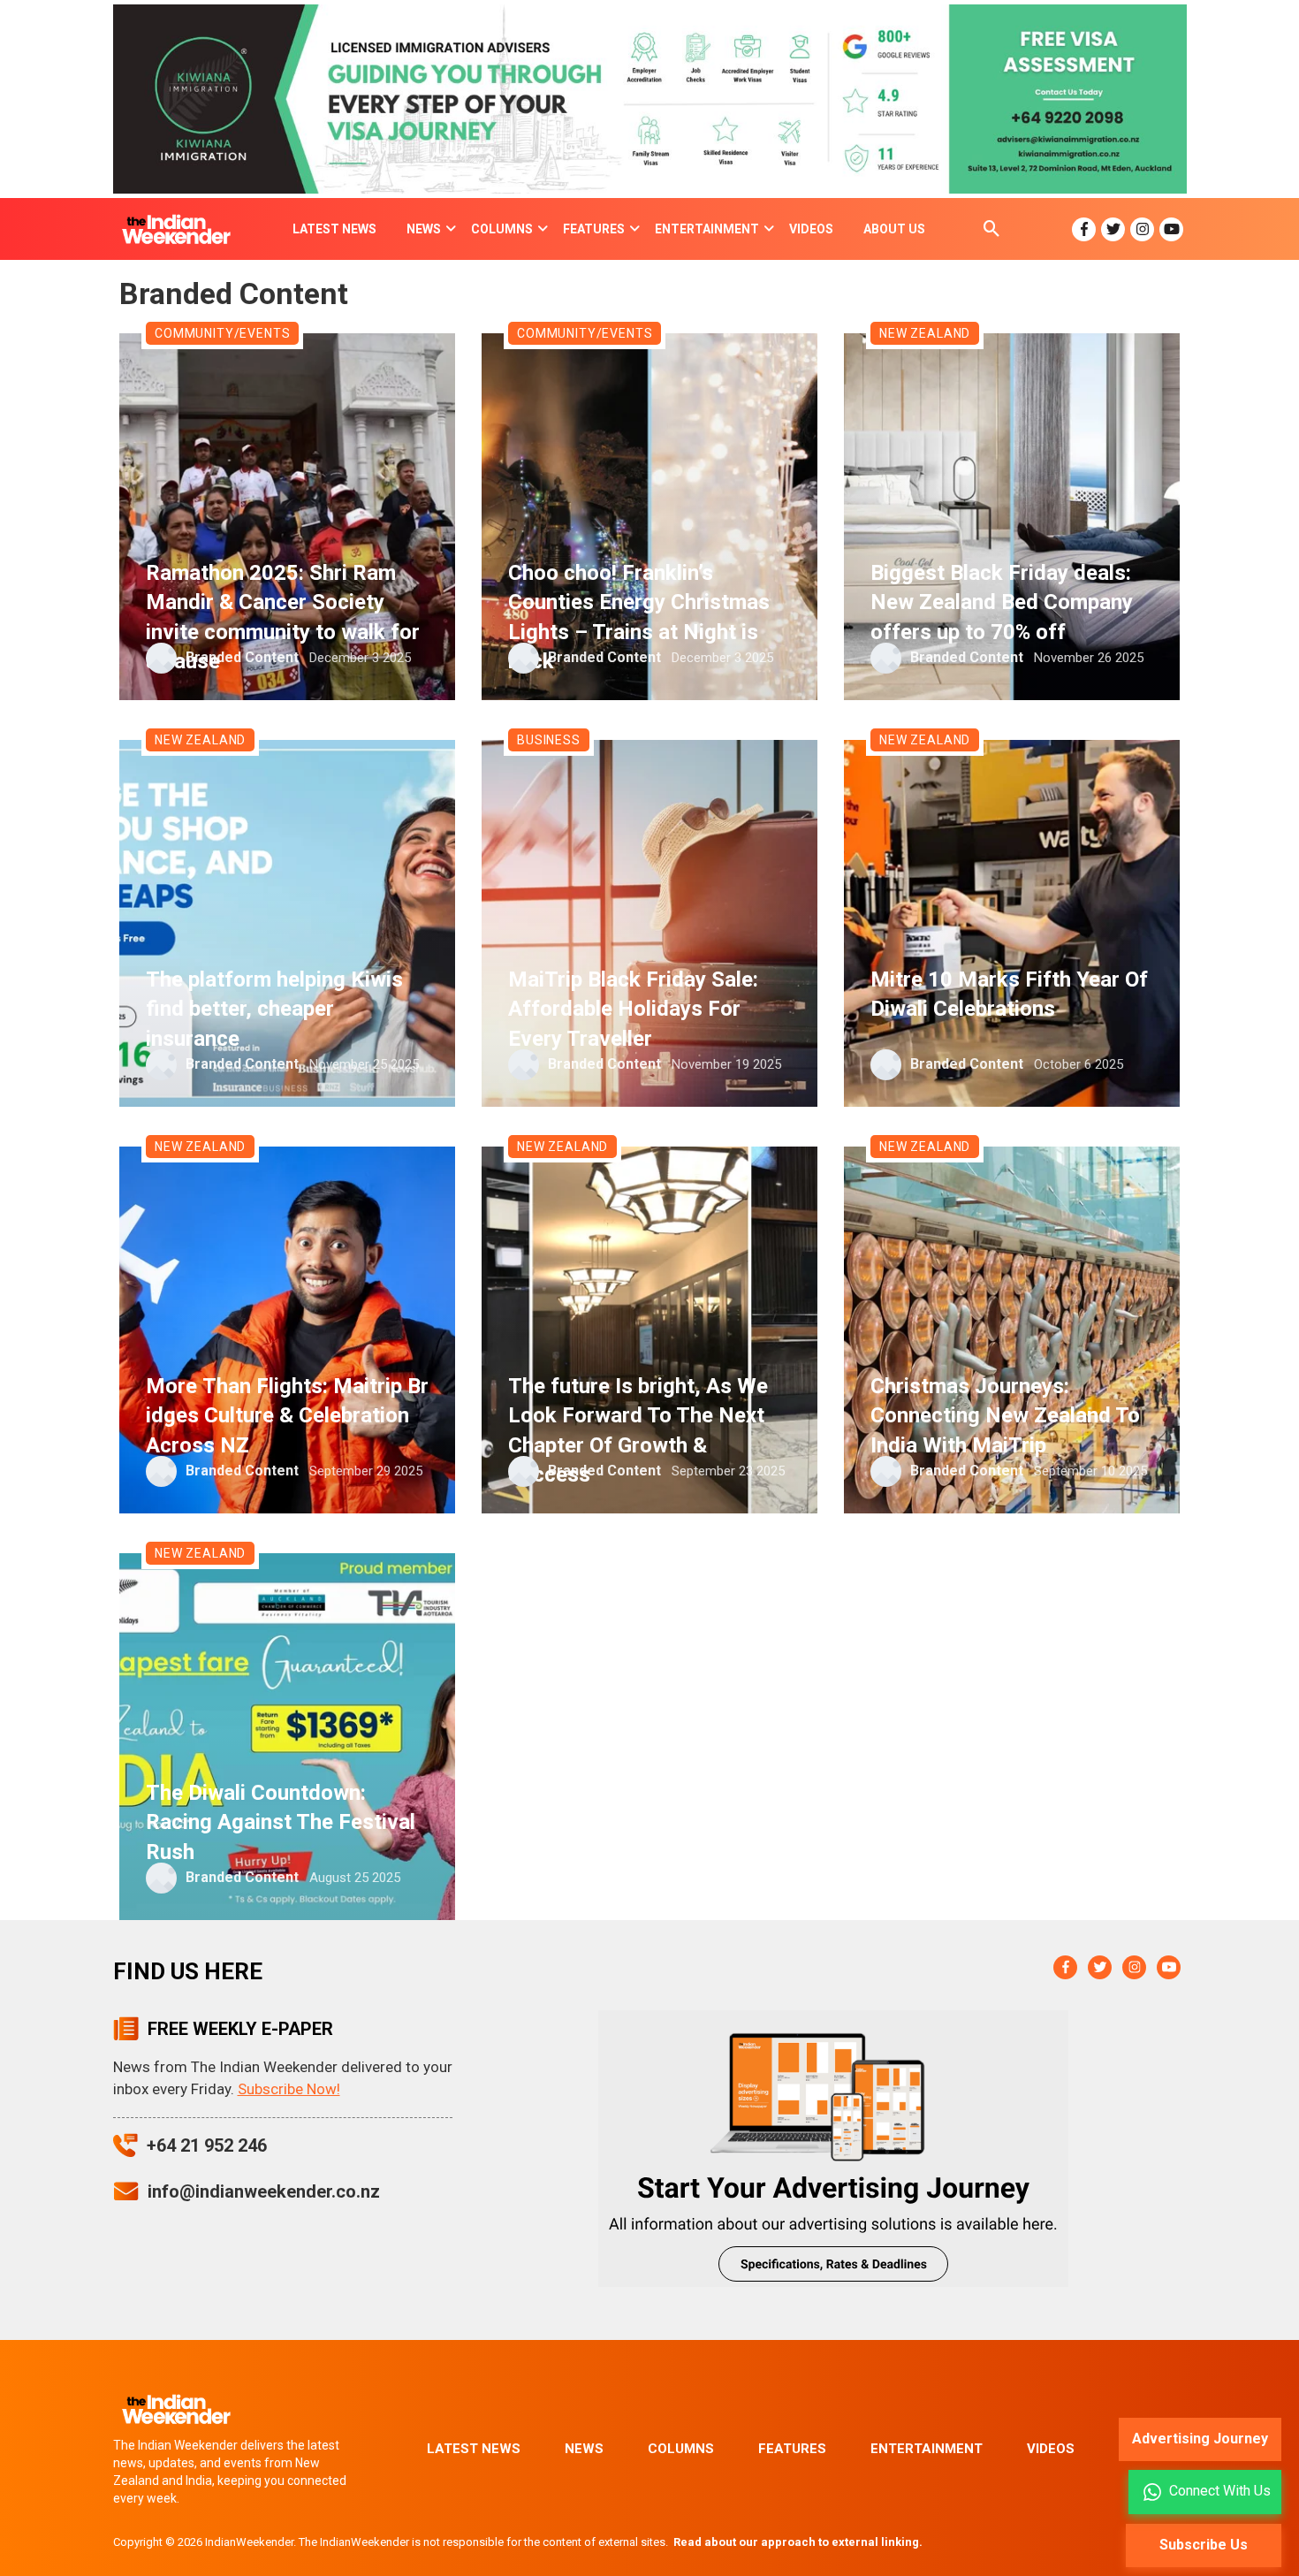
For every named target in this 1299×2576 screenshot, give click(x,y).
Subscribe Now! (289, 2089)
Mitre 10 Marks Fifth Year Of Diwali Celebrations (1009, 995)
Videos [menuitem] (811, 229)
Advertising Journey (1200, 2439)
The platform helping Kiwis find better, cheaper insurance (274, 1009)
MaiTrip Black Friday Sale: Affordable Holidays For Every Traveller (633, 1009)
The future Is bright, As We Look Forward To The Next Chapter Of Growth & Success (638, 1431)
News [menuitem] (424, 229)
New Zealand (925, 333)
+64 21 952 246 (207, 2145)
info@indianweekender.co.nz (264, 2191)
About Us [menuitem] (894, 229)
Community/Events (222, 333)
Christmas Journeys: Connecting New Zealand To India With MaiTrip (1005, 1416)
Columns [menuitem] (502, 229)
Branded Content (242, 657)
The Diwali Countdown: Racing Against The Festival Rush (281, 1822)
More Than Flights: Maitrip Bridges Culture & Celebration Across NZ (287, 1416)
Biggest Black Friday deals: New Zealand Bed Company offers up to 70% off (1002, 602)
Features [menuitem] (594, 229)
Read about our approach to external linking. (798, 2542)
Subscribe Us (1204, 2545)
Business (549, 740)
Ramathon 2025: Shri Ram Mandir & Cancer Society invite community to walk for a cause (283, 617)
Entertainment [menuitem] (707, 229)
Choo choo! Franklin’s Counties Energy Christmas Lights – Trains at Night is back (639, 617)
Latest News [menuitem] (334, 229)
